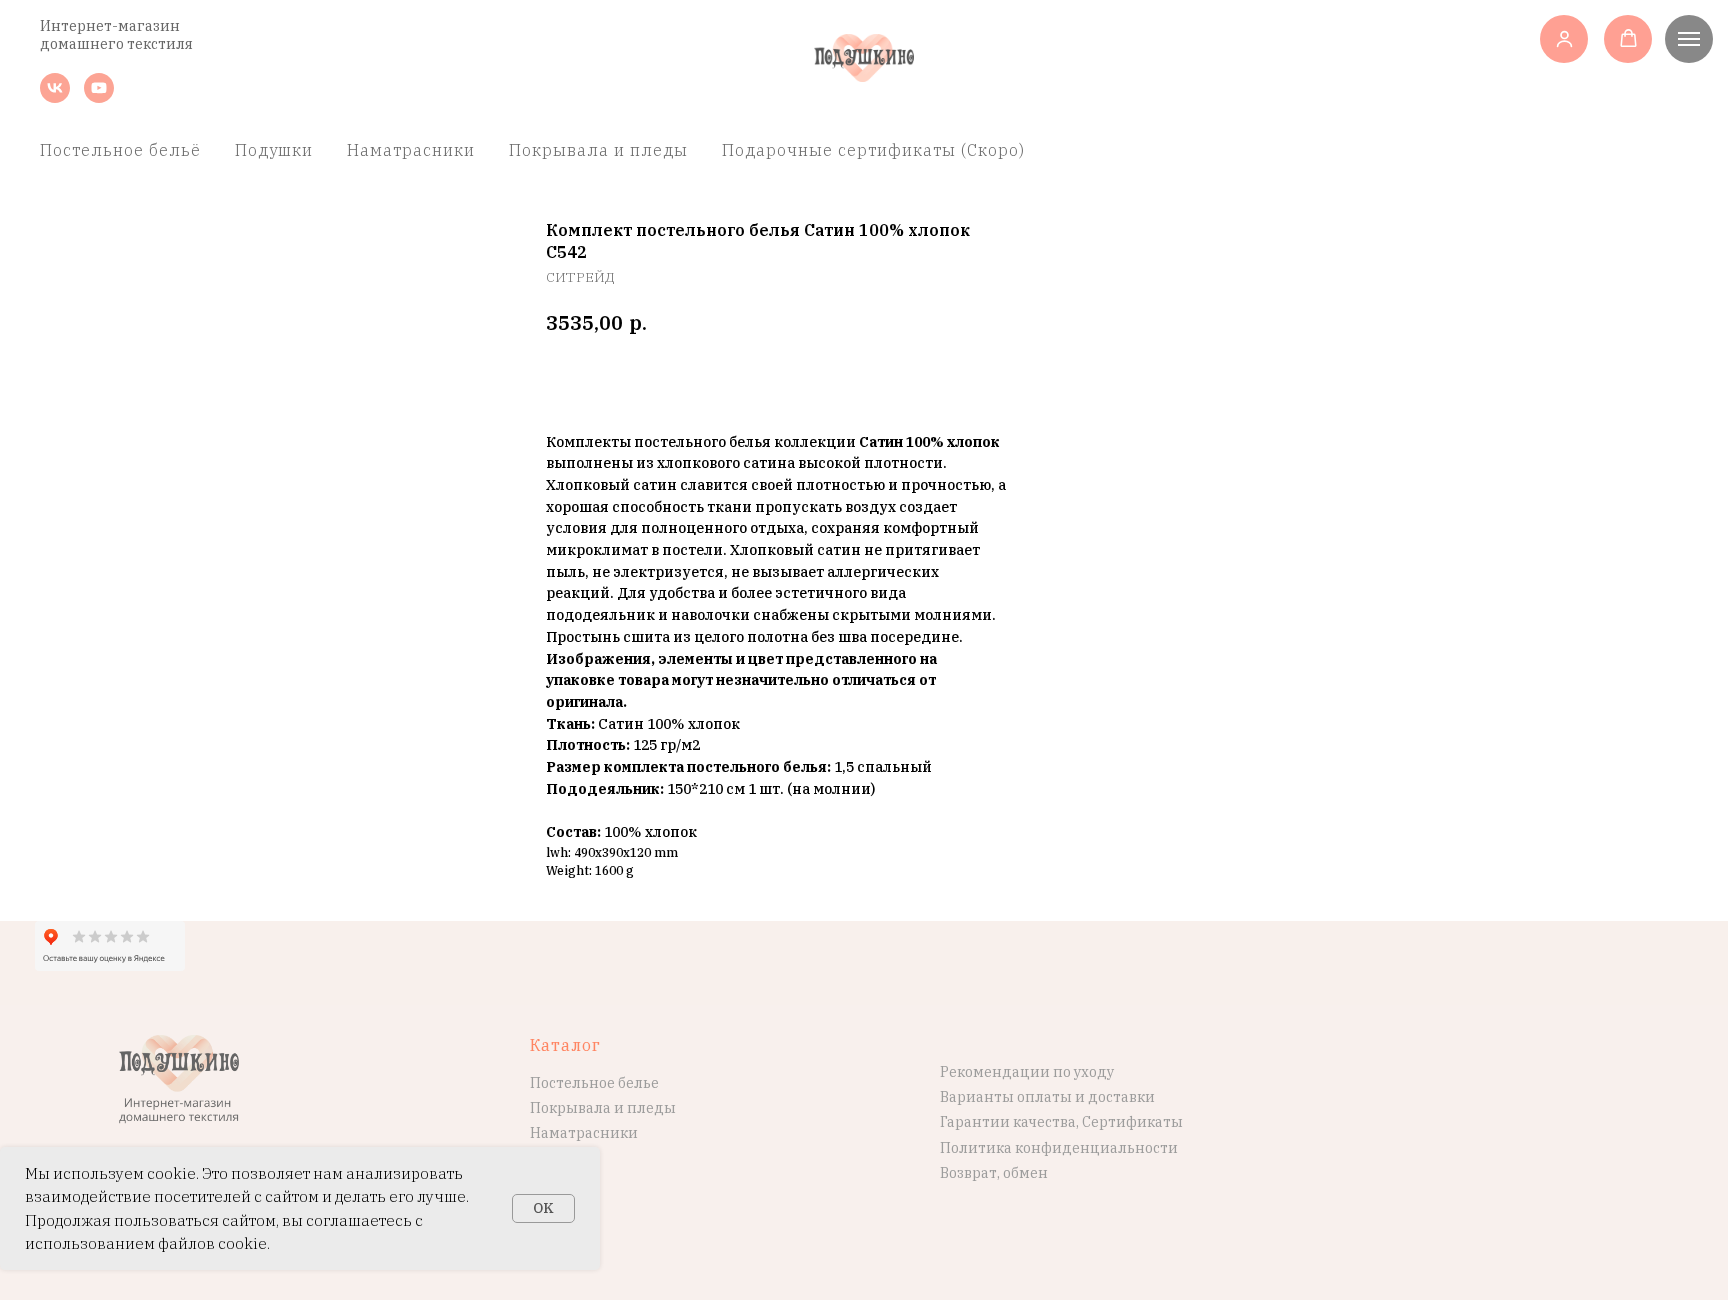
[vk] (55, 97)
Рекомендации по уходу (1027, 1072)
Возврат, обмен (994, 1173)
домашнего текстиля (116, 44)
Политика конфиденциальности (1059, 1148)
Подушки (274, 150)
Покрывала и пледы (598, 150)
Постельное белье (594, 1083)
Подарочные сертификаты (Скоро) (873, 150)
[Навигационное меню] (1689, 39)
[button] (1564, 38)
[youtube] (99, 97)
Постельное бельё (120, 150)
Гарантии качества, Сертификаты (1061, 1122)
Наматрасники (411, 150)
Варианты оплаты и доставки (1047, 1097)
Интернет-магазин (110, 26)
